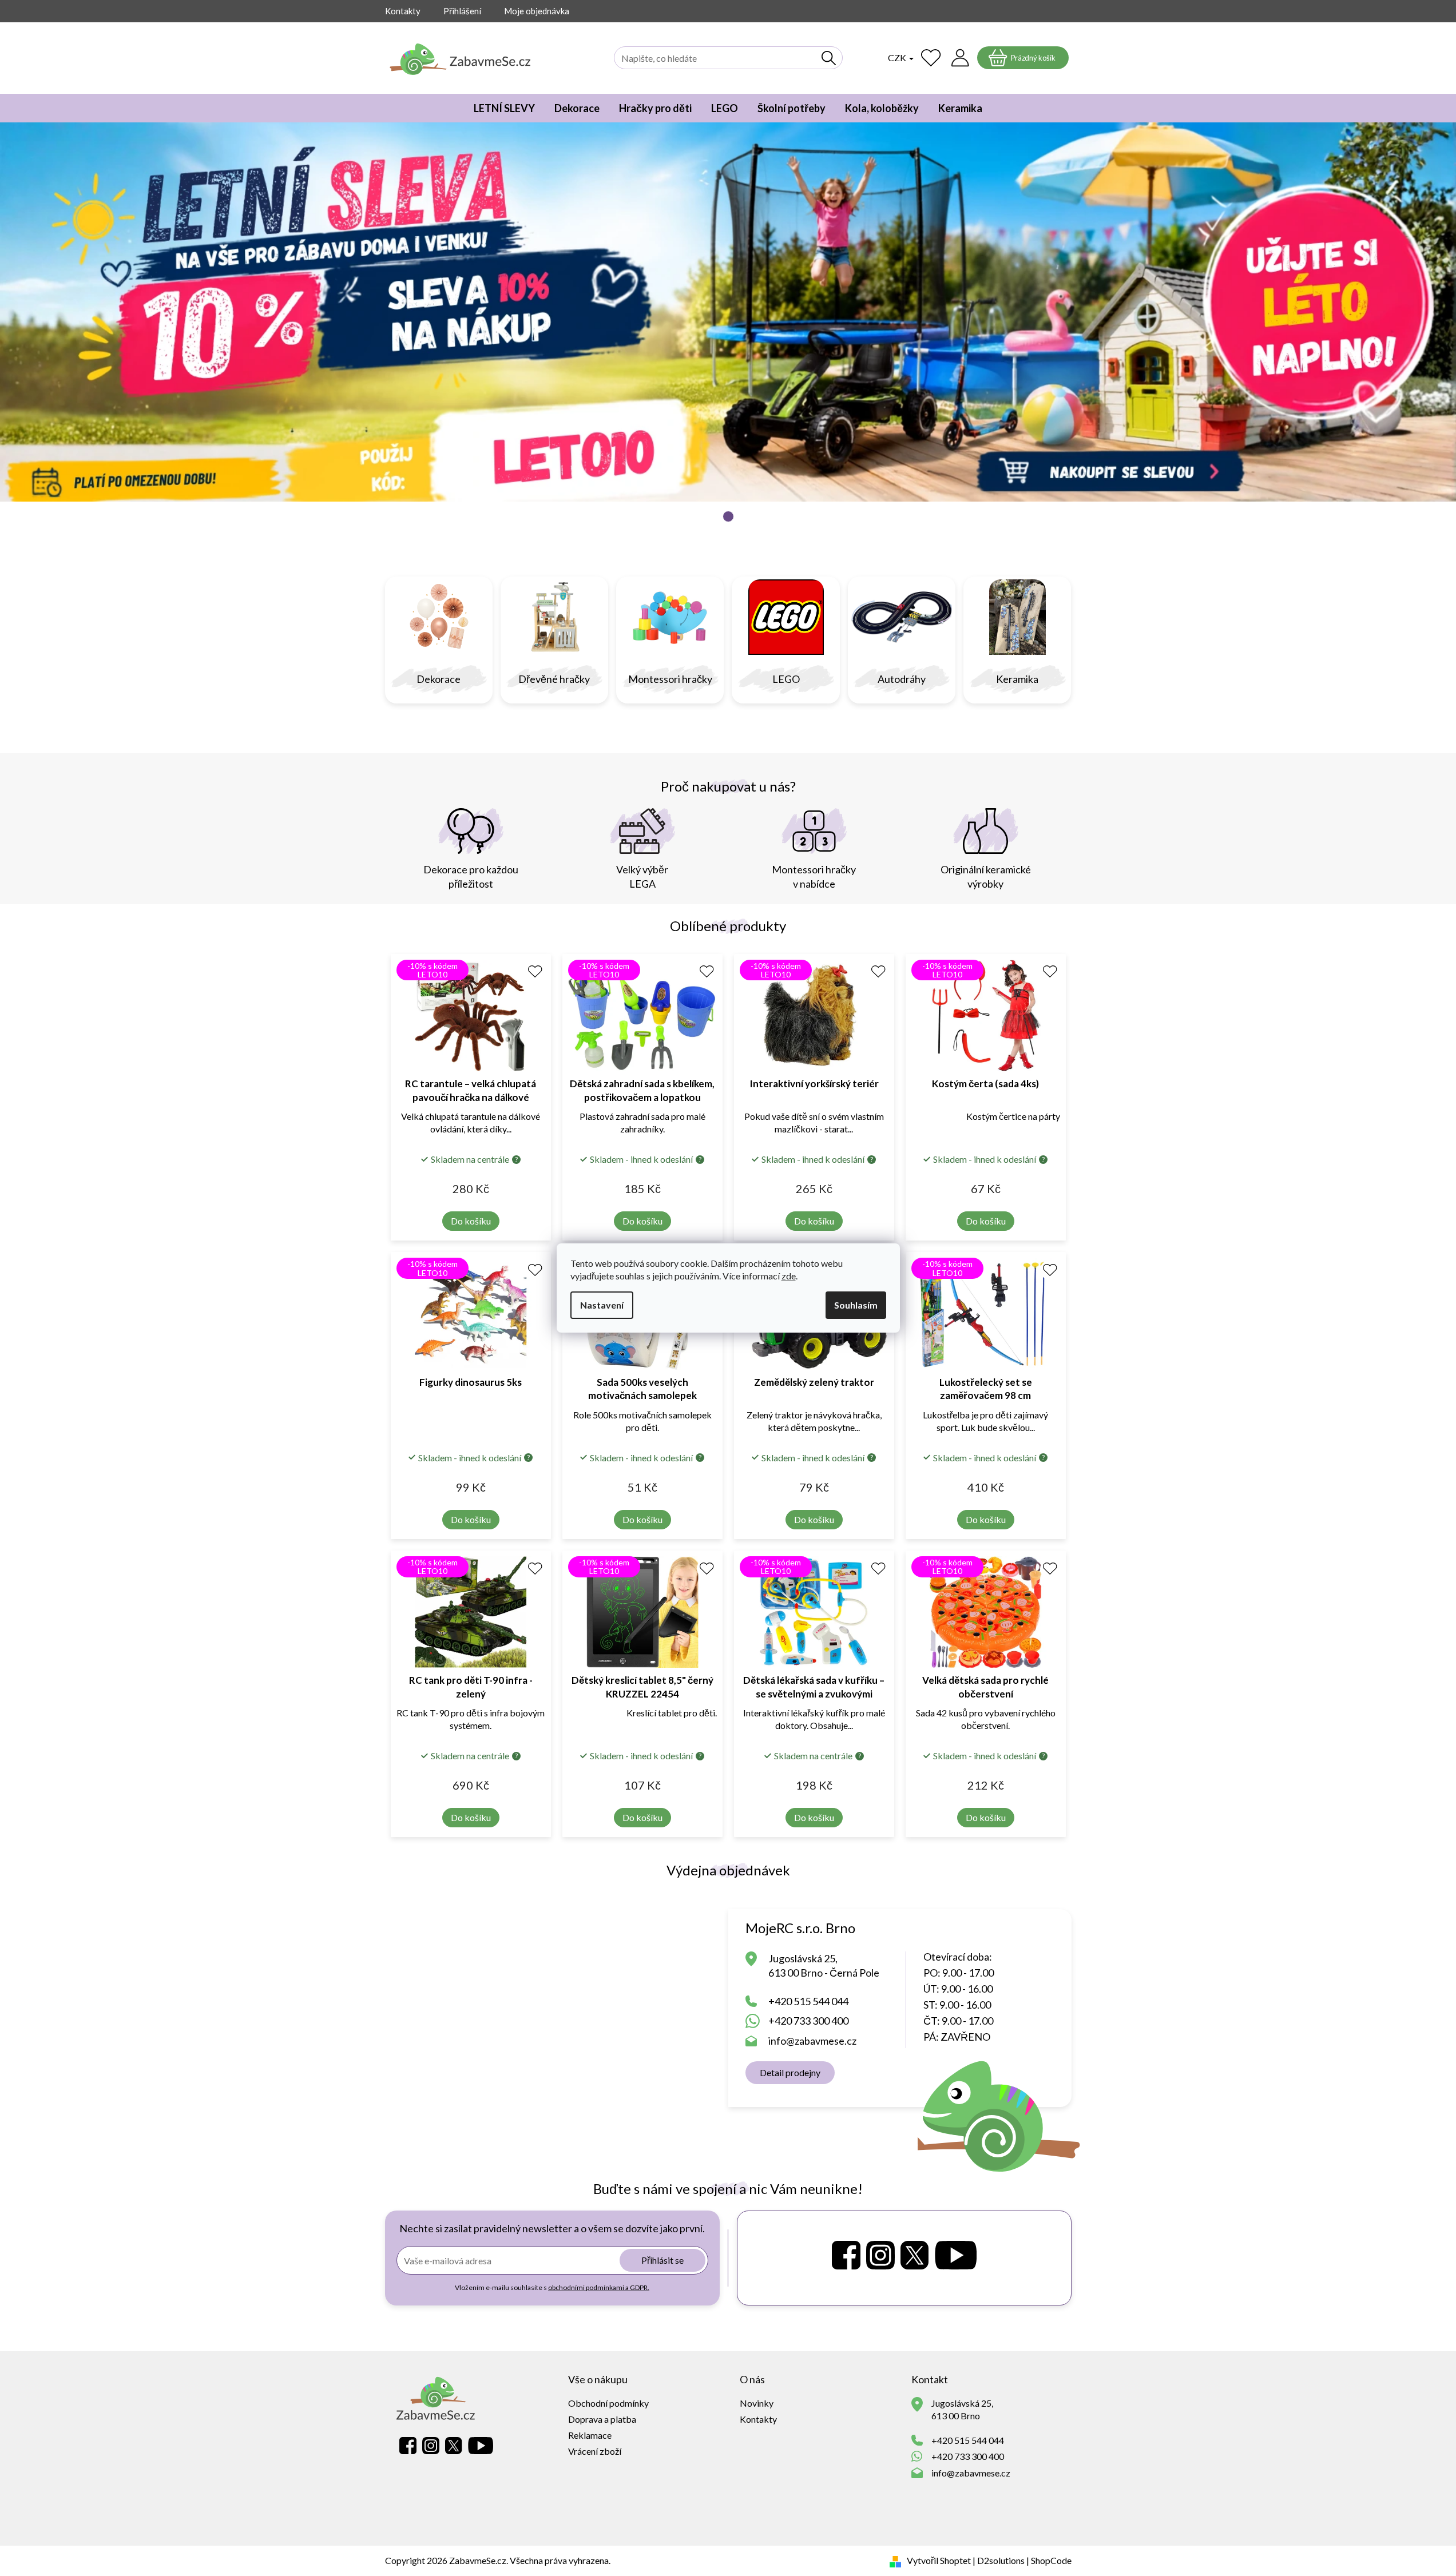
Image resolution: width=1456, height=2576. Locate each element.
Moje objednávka (537, 11)
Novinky (757, 2403)
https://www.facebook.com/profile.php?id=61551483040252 (846, 2255)
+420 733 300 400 (808, 2021)
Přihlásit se (662, 2260)
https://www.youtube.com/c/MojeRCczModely (956, 2255)
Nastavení (602, 1305)
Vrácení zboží (595, 2451)
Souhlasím (856, 1305)
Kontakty (403, 11)
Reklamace (590, 2435)
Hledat (829, 58)
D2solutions (1001, 2560)
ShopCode (1051, 2560)
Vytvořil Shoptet (939, 2560)
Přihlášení (462, 11)
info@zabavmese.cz (812, 2041)
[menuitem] (504, 108)
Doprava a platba (602, 2419)
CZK (898, 57)
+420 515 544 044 (808, 2001)
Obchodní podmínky (608, 2403)
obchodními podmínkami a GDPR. (599, 2287)
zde (789, 1276)
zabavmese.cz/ (880, 2255)
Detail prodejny (790, 2072)
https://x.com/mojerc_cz (915, 2255)
